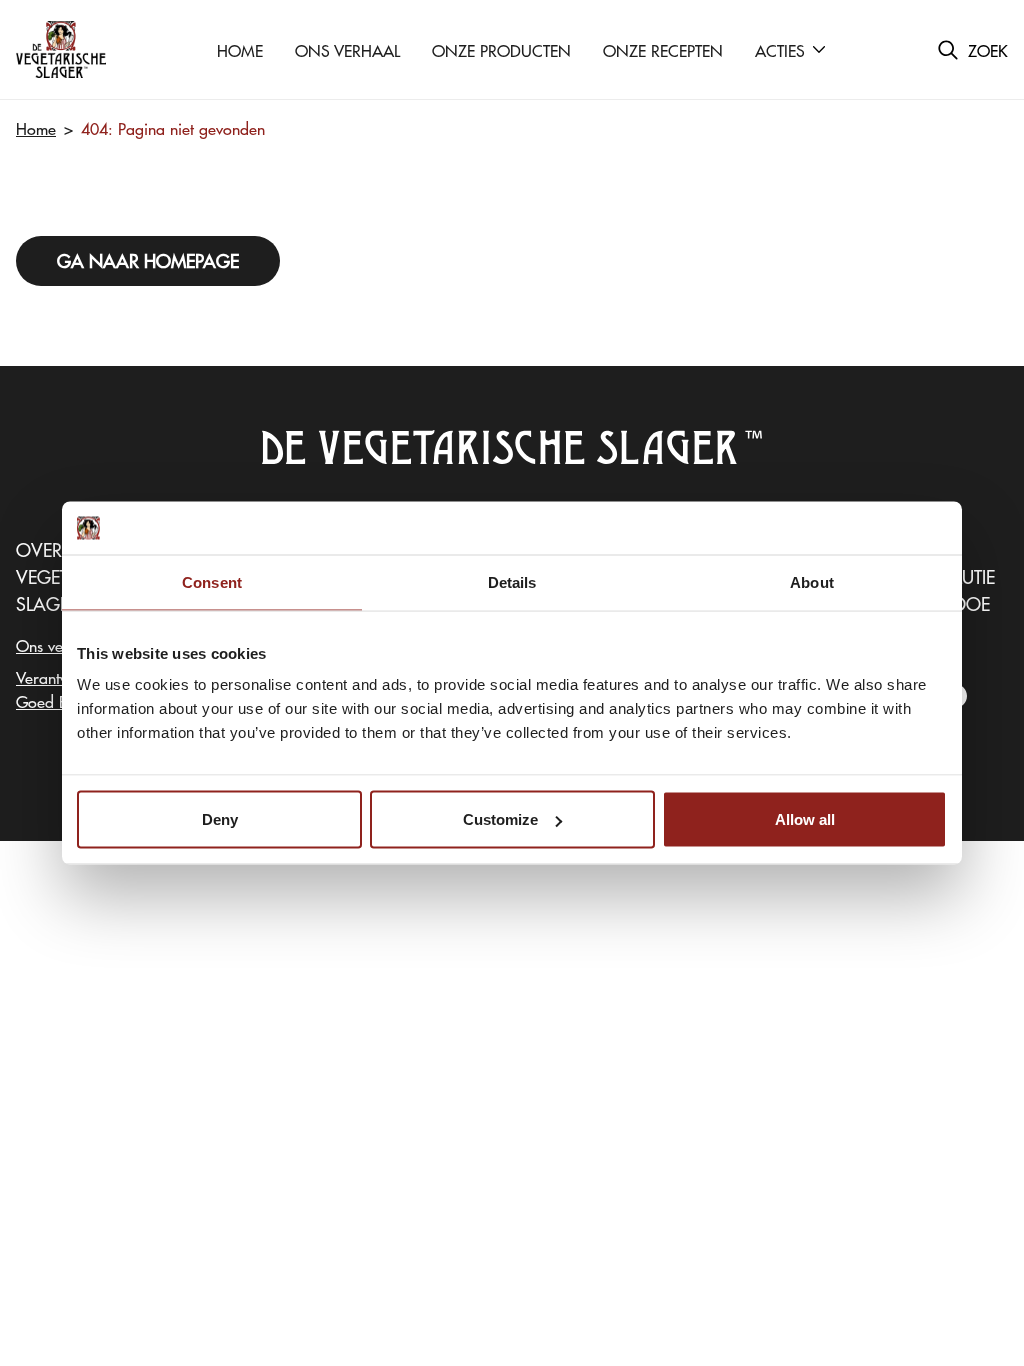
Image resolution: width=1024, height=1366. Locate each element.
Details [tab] (512, 581)
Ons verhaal (57, 645)
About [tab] (812, 581)
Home (36, 128)
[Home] (61, 49)
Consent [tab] (212, 581)
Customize (500, 819)
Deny (220, 819)
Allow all (805, 819)
